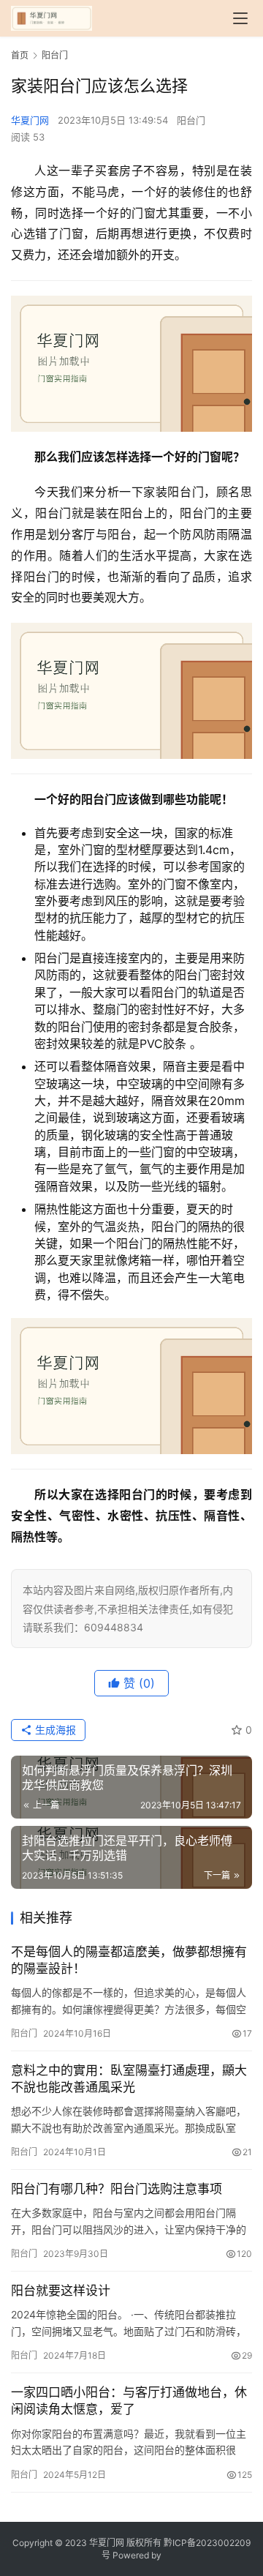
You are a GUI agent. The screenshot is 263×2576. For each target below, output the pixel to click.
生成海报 (54, 1730)
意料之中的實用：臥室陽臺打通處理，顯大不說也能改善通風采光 (129, 2079)
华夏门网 (30, 120)
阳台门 (191, 120)
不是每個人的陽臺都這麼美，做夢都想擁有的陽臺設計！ (129, 1960)
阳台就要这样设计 (61, 2291)
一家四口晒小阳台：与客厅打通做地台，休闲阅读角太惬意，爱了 (129, 2401)
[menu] (240, 18)
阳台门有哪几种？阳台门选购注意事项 (117, 2189)
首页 (20, 55)
